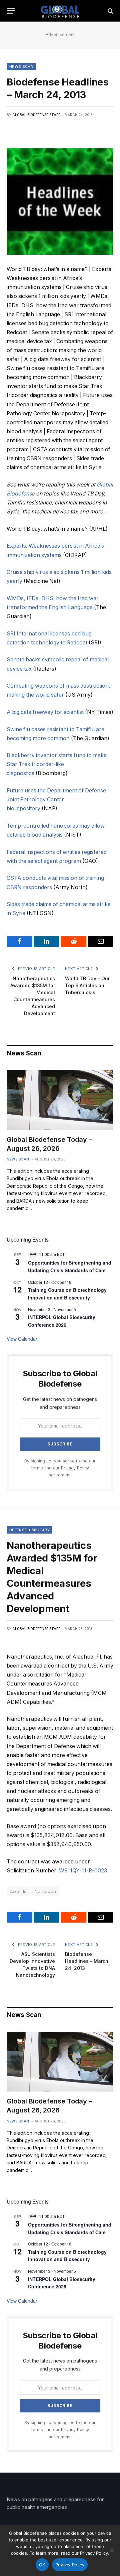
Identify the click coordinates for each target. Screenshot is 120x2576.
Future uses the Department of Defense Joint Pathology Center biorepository (56, 800)
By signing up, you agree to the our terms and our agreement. (60, 1468)
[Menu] (11, 11)
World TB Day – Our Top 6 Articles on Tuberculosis (87, 985)
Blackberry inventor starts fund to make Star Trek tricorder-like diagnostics (57, 764)
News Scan (21, 67)
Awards (18, 1891)
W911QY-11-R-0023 (83, 1871)
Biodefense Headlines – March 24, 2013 (87, 1961)
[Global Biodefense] (60, 11)
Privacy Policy (75, 1468)
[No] (112, 2550)
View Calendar (22, 1339)
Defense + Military (29, 1530)
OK (42, 2565)
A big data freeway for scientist (45, 712)
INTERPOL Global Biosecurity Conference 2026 (62, 2283)
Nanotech (45, 1891)
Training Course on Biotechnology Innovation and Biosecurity (67, 1294)
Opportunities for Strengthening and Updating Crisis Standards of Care (70, 1266)
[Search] (110, 11)
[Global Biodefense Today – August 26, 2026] (60, 1100)
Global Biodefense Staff (36, 115)
